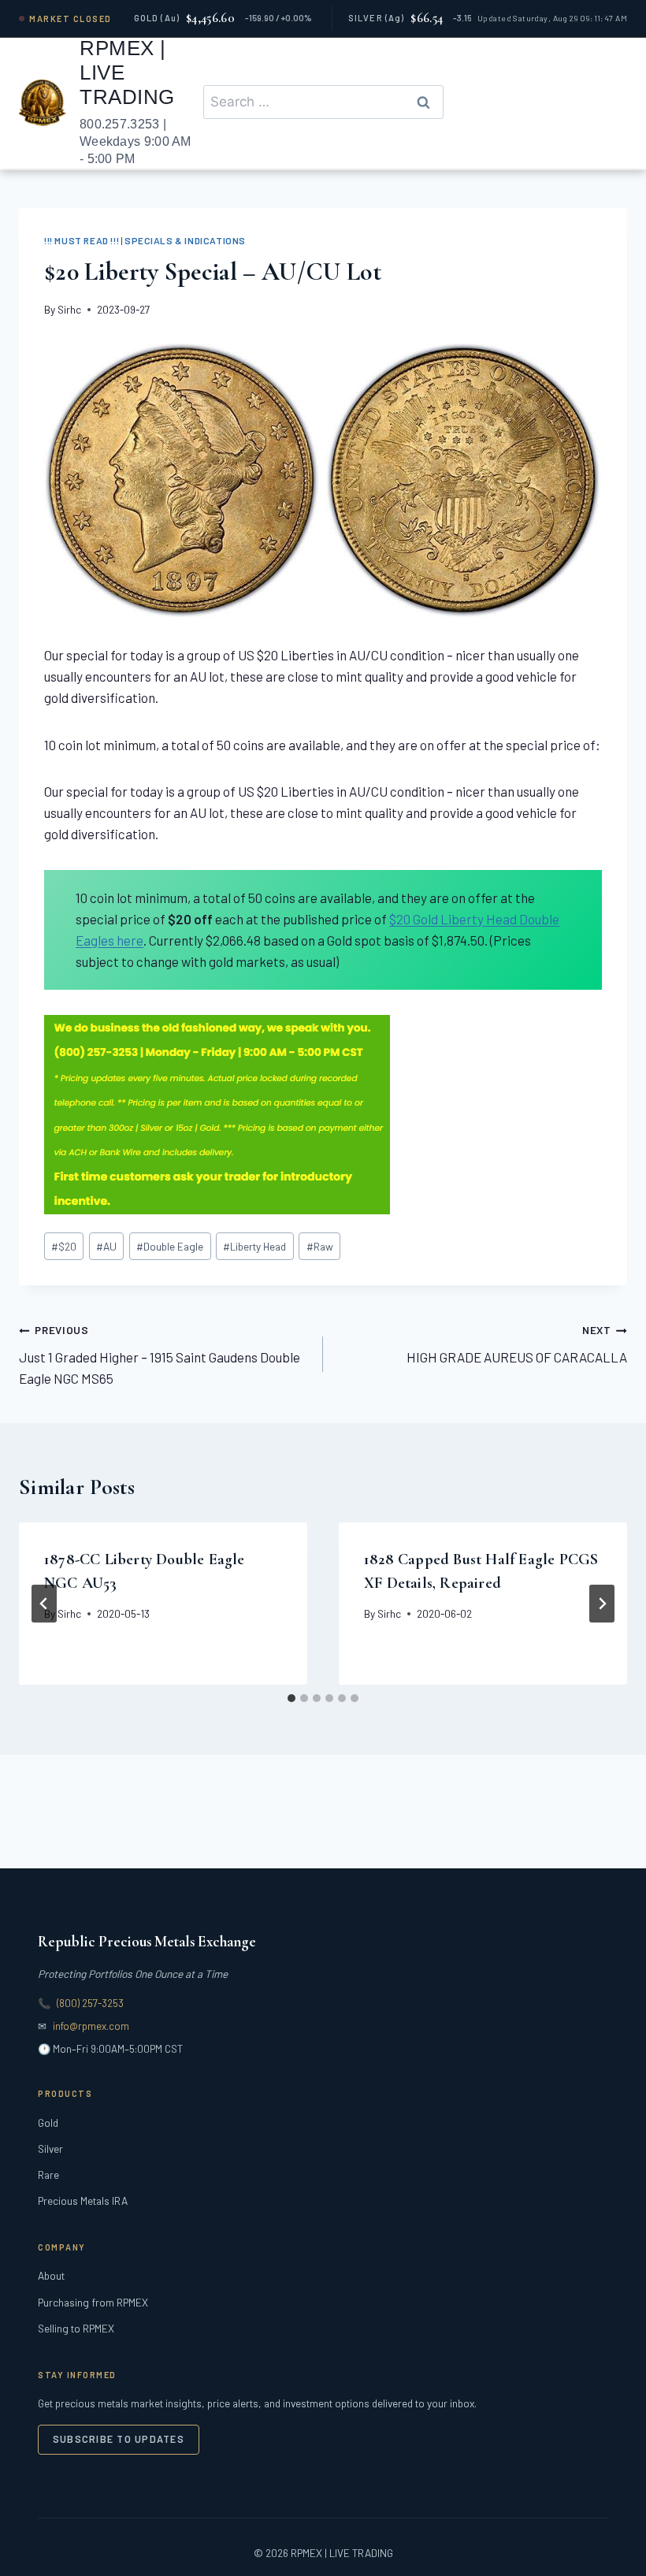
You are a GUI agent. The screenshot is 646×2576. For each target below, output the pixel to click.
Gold (48, 2123)
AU (106, 1246)
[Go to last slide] (44, 1604)
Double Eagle (170, 1246)
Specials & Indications (185, 240)
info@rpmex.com (91, 2026)
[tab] (291, 1698)
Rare (48, 2175)
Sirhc (69, 309)
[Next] (602, 1604)
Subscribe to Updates (119, 2439)
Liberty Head (254, 1246)
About (51, 2275)
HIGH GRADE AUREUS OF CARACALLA (517, 1344)
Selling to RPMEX (76, 2328)
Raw (320, 1246)
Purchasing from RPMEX (93, 2302)
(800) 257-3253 (90, 2003)
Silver (50, 2149)
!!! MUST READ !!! (82, 240)
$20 (64, 1246)
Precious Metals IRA (83, 2201)
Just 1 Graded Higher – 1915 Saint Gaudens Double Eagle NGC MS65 (160, 1355)
